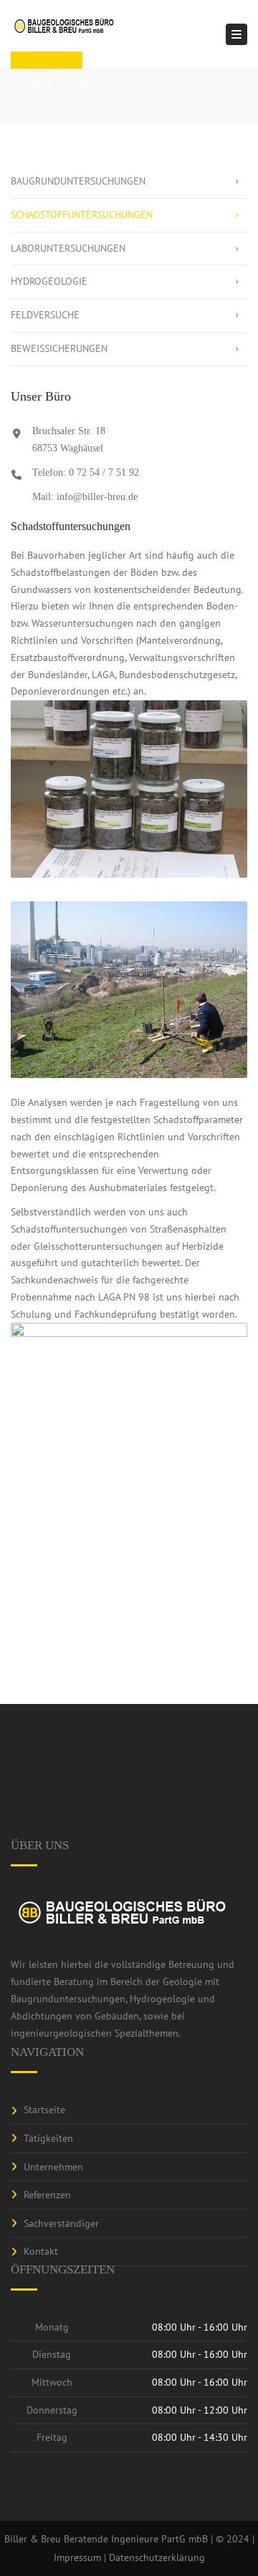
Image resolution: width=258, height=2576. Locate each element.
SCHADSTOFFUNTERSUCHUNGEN (82, 215)
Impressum (77, 2557)
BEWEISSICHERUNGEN (59, 348)
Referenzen (47, 2195)
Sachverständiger (61, 2223)
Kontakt (41, 2251)
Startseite (44, 2110)
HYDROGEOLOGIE (49, 281)
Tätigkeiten (48, 2138)
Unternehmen (53, 2167)
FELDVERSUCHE (45, 315)
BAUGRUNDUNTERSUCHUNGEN (78, 181)
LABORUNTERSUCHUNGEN (68, 248)
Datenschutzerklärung (157, 2557)
